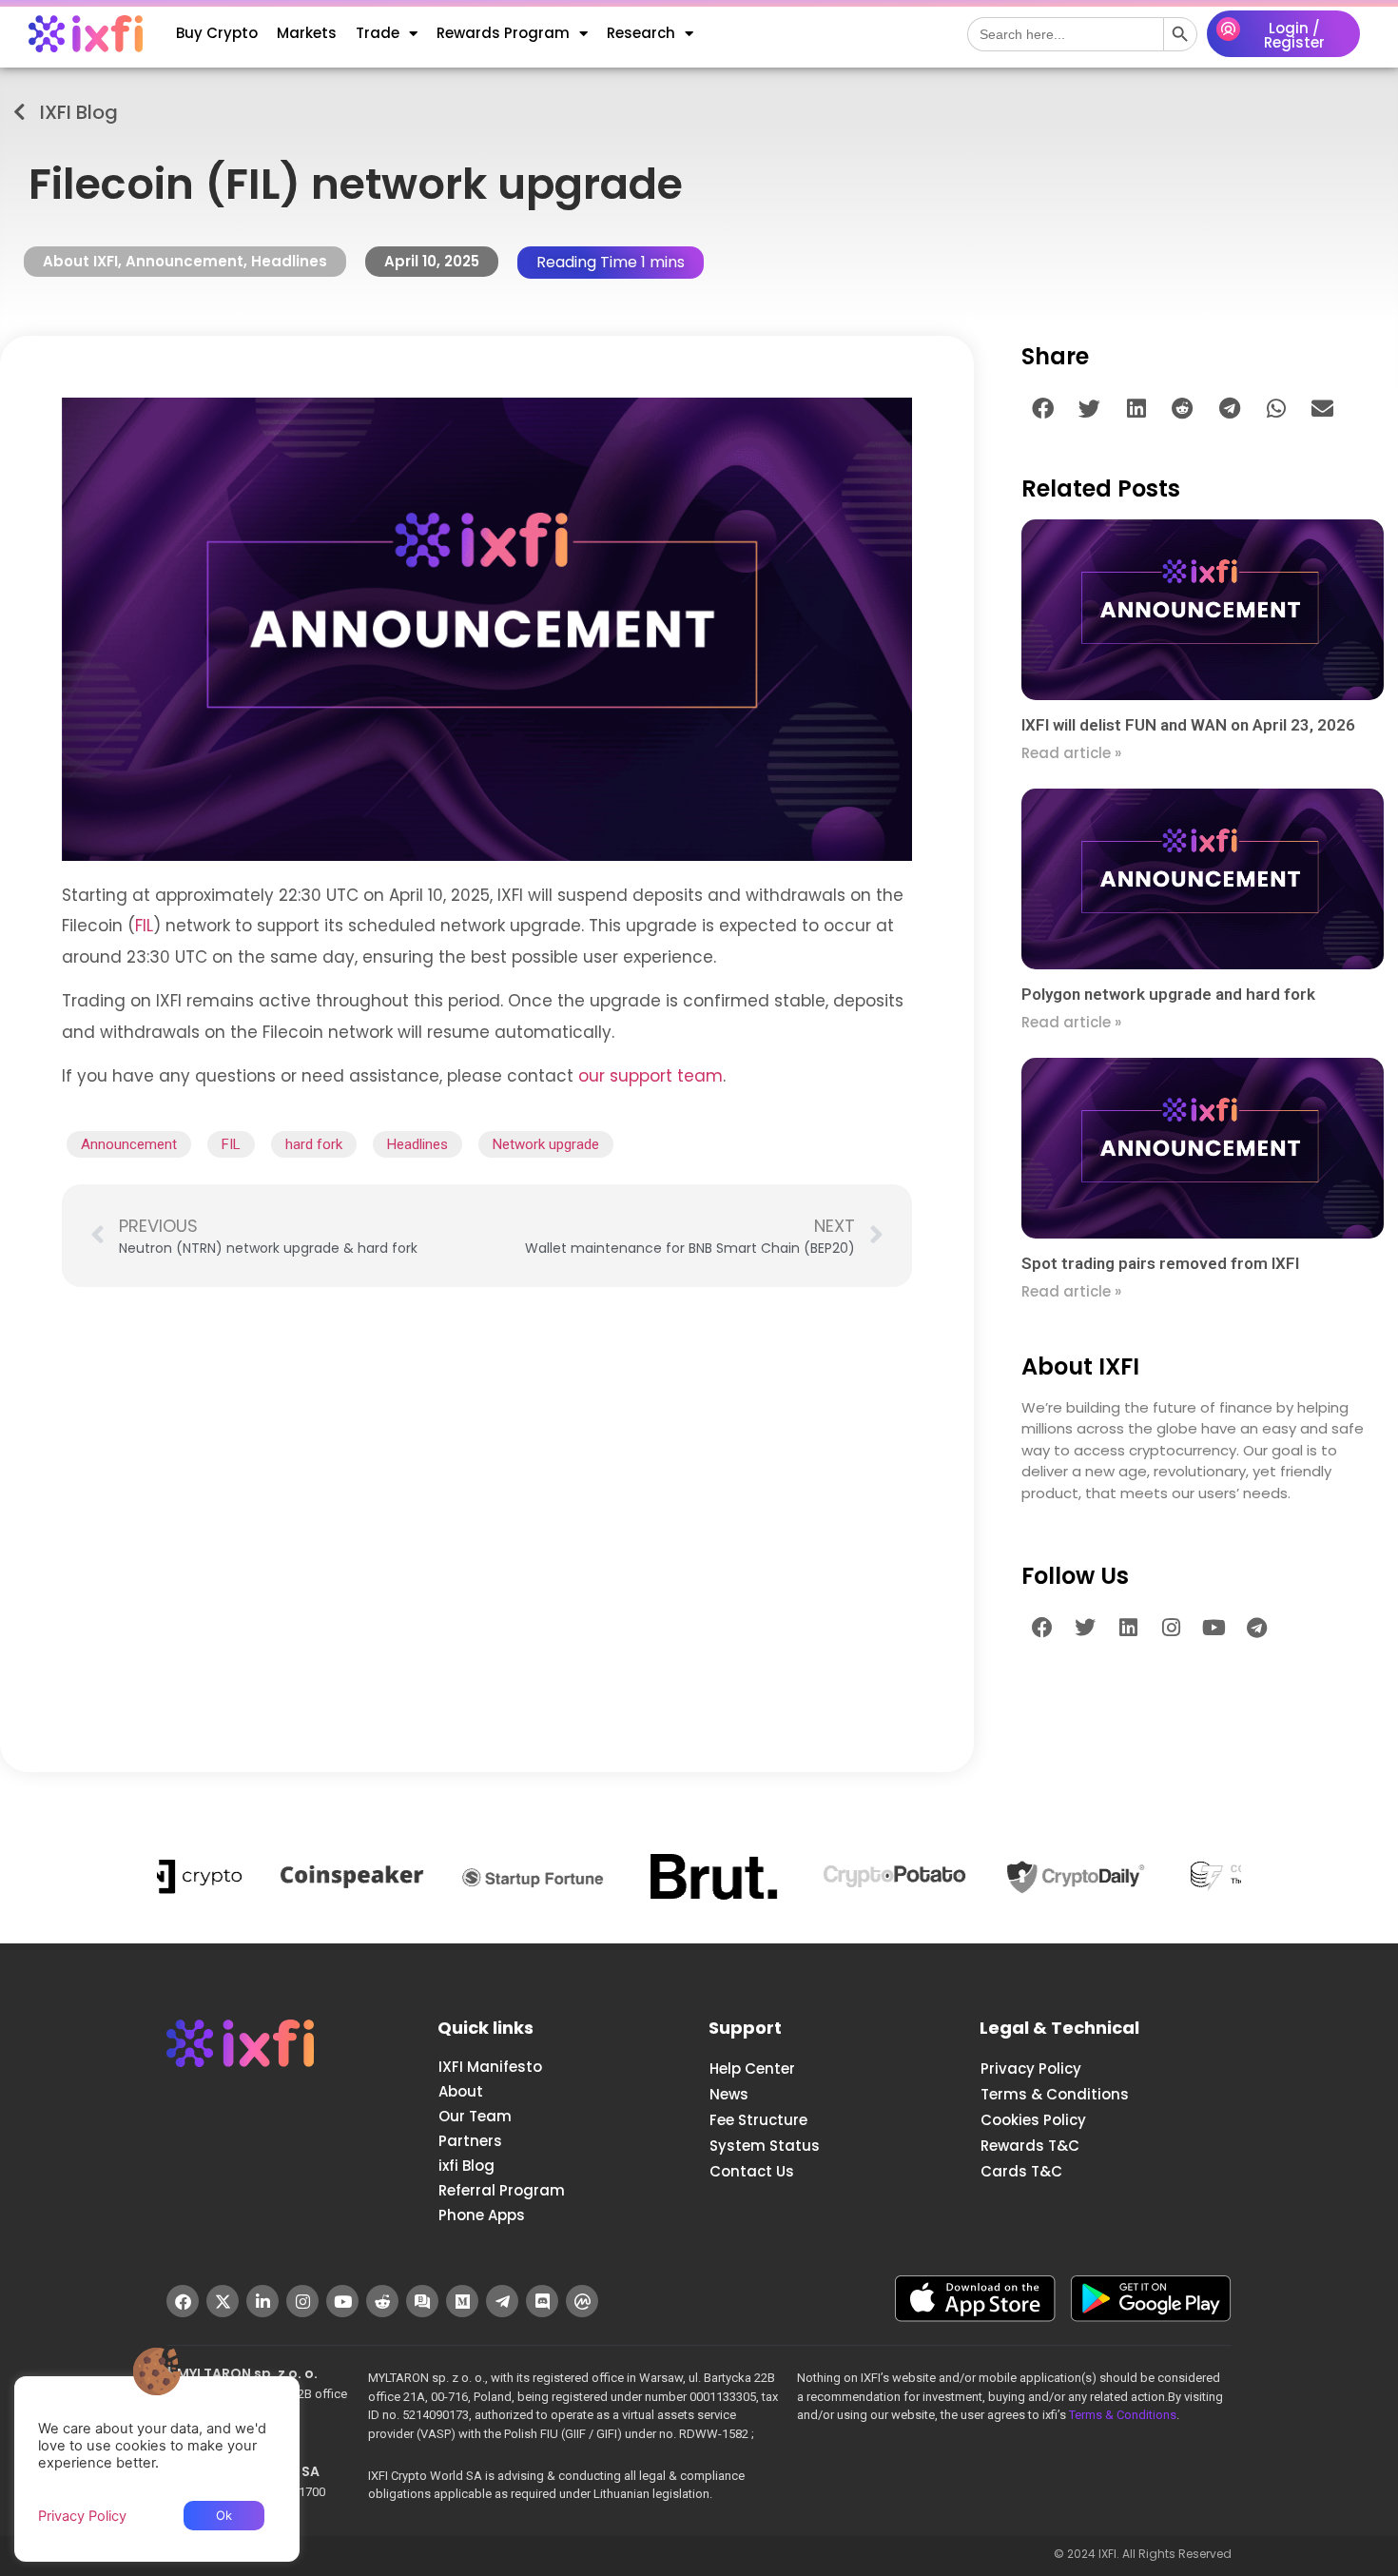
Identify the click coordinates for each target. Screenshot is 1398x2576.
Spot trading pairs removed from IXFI (1160, 1263)
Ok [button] (224, 2515)
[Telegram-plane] (502, 2301)
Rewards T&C (1030, 2146)
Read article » (1071, 753)
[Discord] (542, 2301)
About (461, 2091)
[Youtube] (1214, 1628)
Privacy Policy (1031, 2069)
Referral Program (502, 2190)
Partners (470, 2141)
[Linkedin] (1128, 1628)
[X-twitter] (223, 2301)
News (729, 2094)
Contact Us (752, 2171)
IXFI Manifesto (490, 2067)
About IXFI (80, 261)
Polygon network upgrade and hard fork (1168, 994)
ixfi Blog (466, 2166)
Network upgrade (546, 1144)
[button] (1043, 409)
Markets (307, 33)
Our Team (475, 2116)
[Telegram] (1256, 1628)
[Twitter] (1085, 1628)
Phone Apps (482, 2215)
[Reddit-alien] (382, 2301)
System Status (765, 2146)
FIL (144, 926)
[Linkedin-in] (262, 2301)
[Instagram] (1171, 1628)
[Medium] (462, 2301)
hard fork (314, 1144)
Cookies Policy (1033, 2120)
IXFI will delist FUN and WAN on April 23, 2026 (1188, 725)
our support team (650, 1076)
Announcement (184, 261)
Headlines (289, 261)
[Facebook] (1042, 1628)
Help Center (752, 2069)
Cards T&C (1021, 2171)
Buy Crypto (217, 33)
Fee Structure (758, 2120)
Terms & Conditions (1055, 2094)
